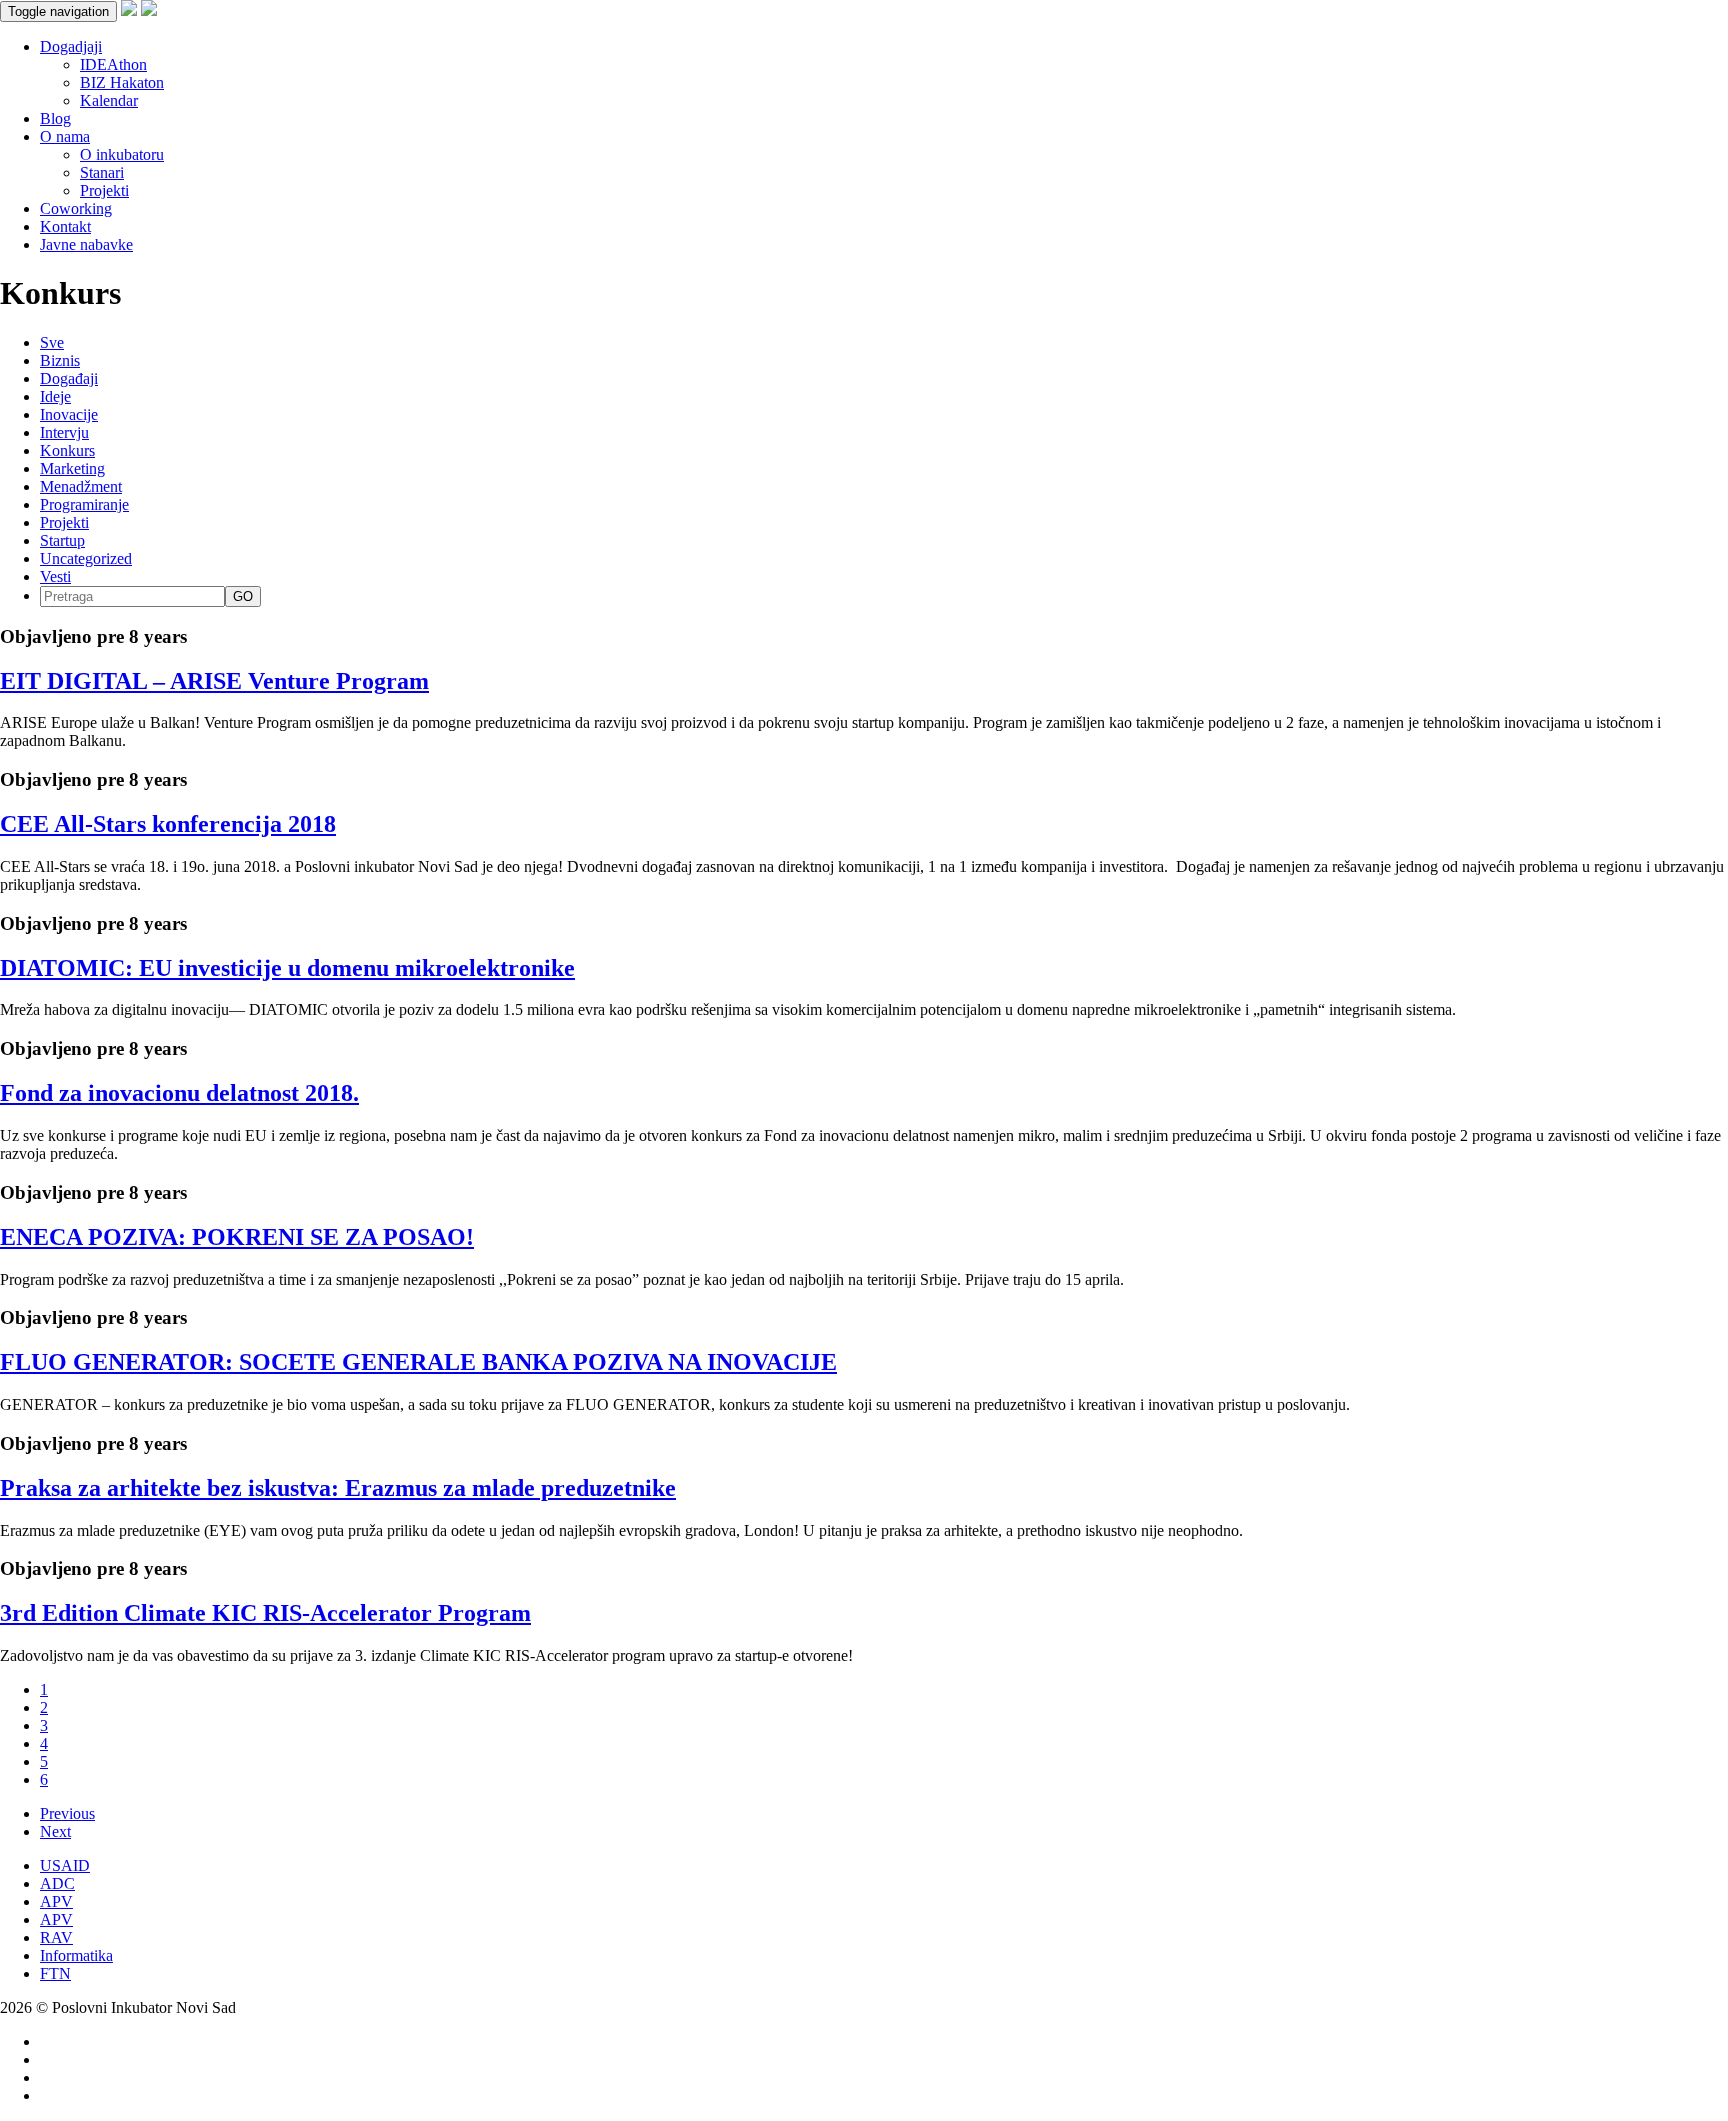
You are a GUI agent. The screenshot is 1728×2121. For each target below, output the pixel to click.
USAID (65, 1865)
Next (55, 1831)
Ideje (55, 396)
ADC (57, 1883)
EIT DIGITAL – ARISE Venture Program (214, 681)
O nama (65, 136)
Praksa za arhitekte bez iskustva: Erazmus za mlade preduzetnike (338, 1488)
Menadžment (81, 486)
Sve (52, 342)
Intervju (64, 432)
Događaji (69, 378)
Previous (67, 1813)
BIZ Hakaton (122, 82)
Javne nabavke (86, 244)
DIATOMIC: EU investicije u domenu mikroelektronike (287, 968)
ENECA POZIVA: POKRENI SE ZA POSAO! (237, 1237)
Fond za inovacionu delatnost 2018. (179, 1093)
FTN (55, 1973)
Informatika (76, 1955)
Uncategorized (86, 558)
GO (243, 596)
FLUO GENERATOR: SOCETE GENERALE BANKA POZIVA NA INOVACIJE (418, 1362)
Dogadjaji (71, 46)
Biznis (60, 360)
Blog (55, 118)
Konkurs (67, 450)
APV (56, 1901)
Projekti (104, 190)
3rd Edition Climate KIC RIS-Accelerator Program (265, 1613)
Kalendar (109, 100)
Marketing (72, 468)
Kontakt (65, 226)
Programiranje (84, 504)
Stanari (102, 172)
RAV (56, 1937)
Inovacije (69, 414)
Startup (62, 540)
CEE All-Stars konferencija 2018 (168, 824)
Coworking (76, 208)
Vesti (55, 576)
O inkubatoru (122, 154)
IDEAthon (113, 64)
